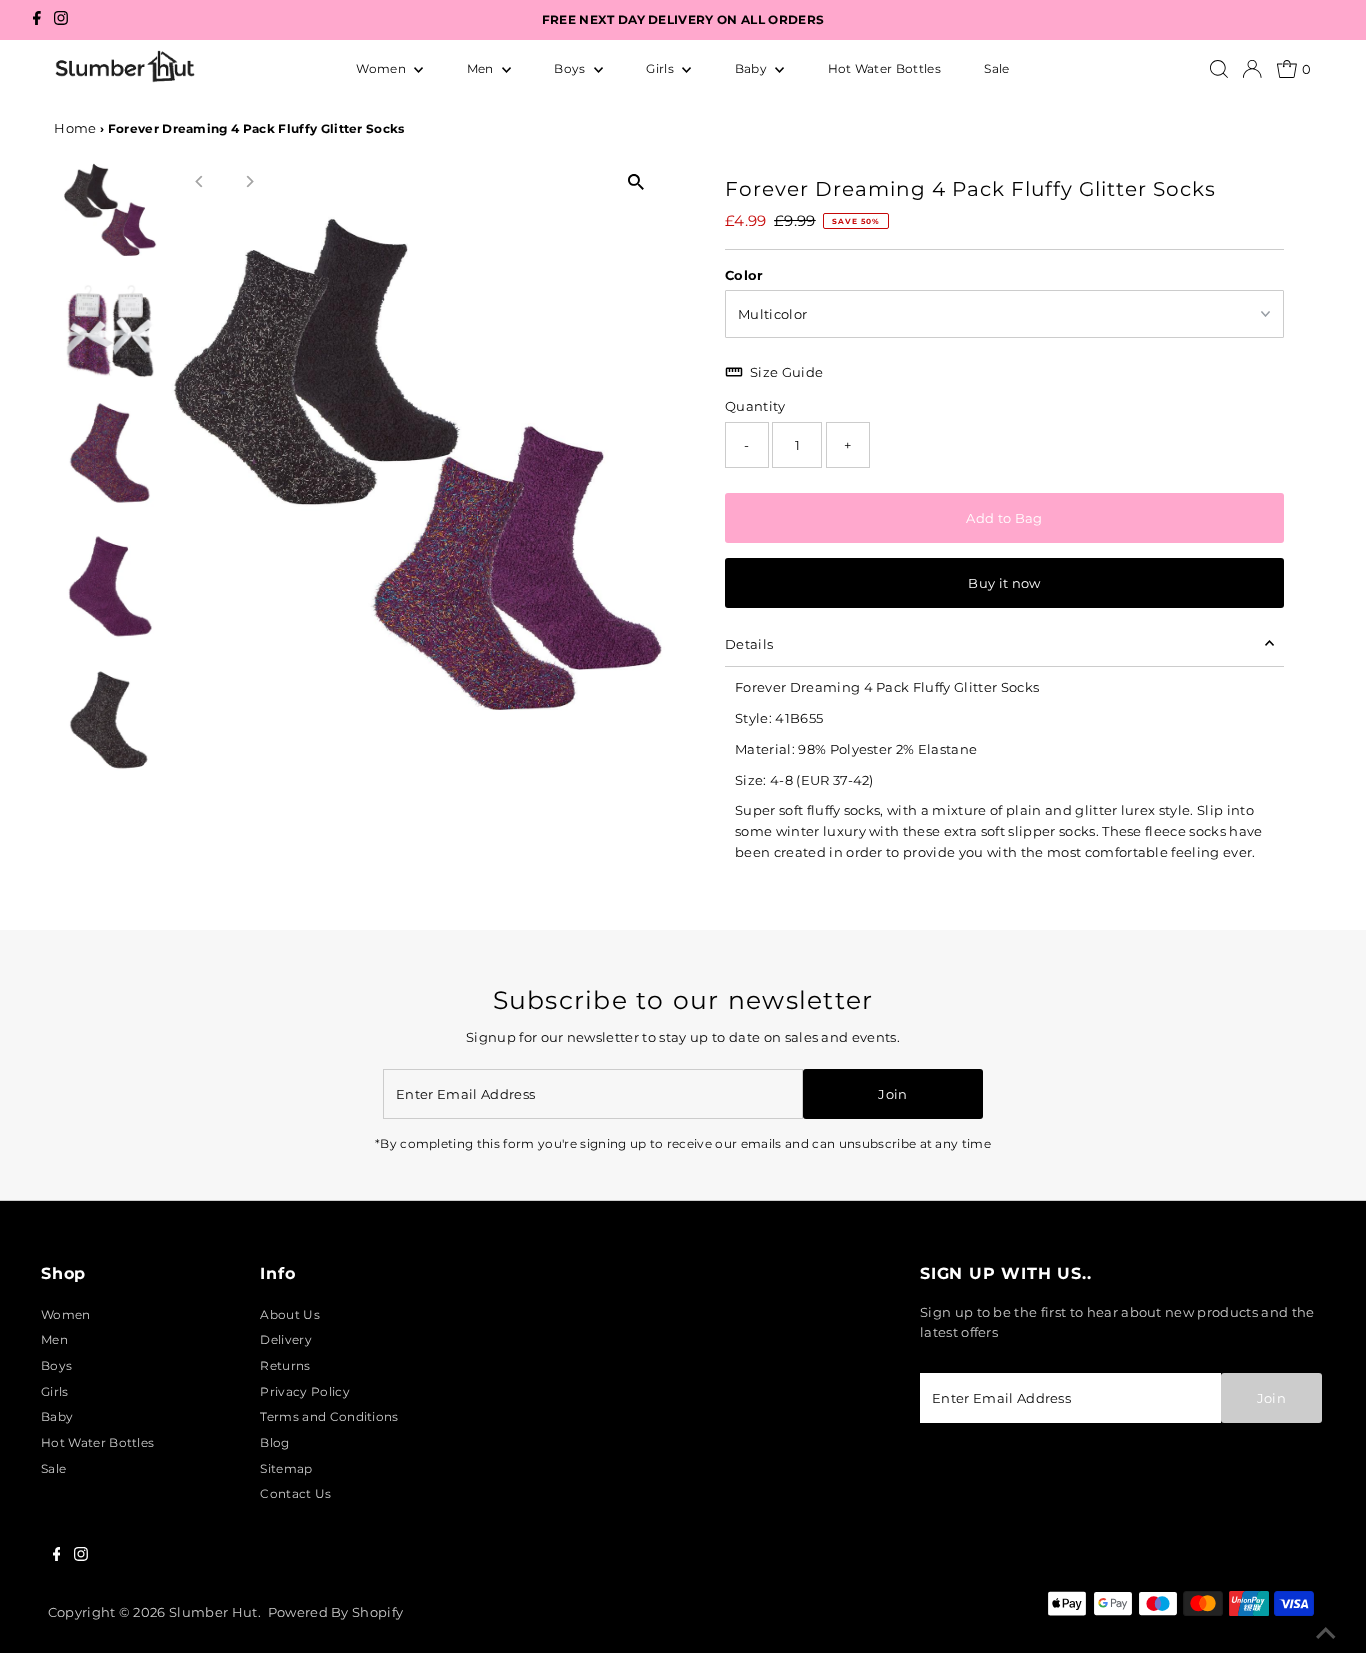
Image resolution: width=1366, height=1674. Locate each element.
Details (749, 644)
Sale (996, 68)
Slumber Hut (213, 1612)
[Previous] (200, 181)
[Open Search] (1219, 69)
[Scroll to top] (1326, 1634)
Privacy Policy (304, 1391)
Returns (285, 1365)
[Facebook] (37, 20)
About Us (290, 1314)
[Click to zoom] (635, 182)
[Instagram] (61, 20)
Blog (274, 1442)
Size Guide (786, 372)
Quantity (755, 406)
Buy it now (1004, 583)
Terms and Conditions (329, 1416)
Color (744, 275)
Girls (661, 68)
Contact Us (295, 1493)
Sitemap (286, 1468)
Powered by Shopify (336, 1612)
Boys (571, 68)
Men (482, 68)
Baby (753, 68)
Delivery (286, 1339)
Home (75, 128)
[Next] (249, 181)
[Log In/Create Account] (1252, 69)
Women (382, 68)
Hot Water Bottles (884, 68)
